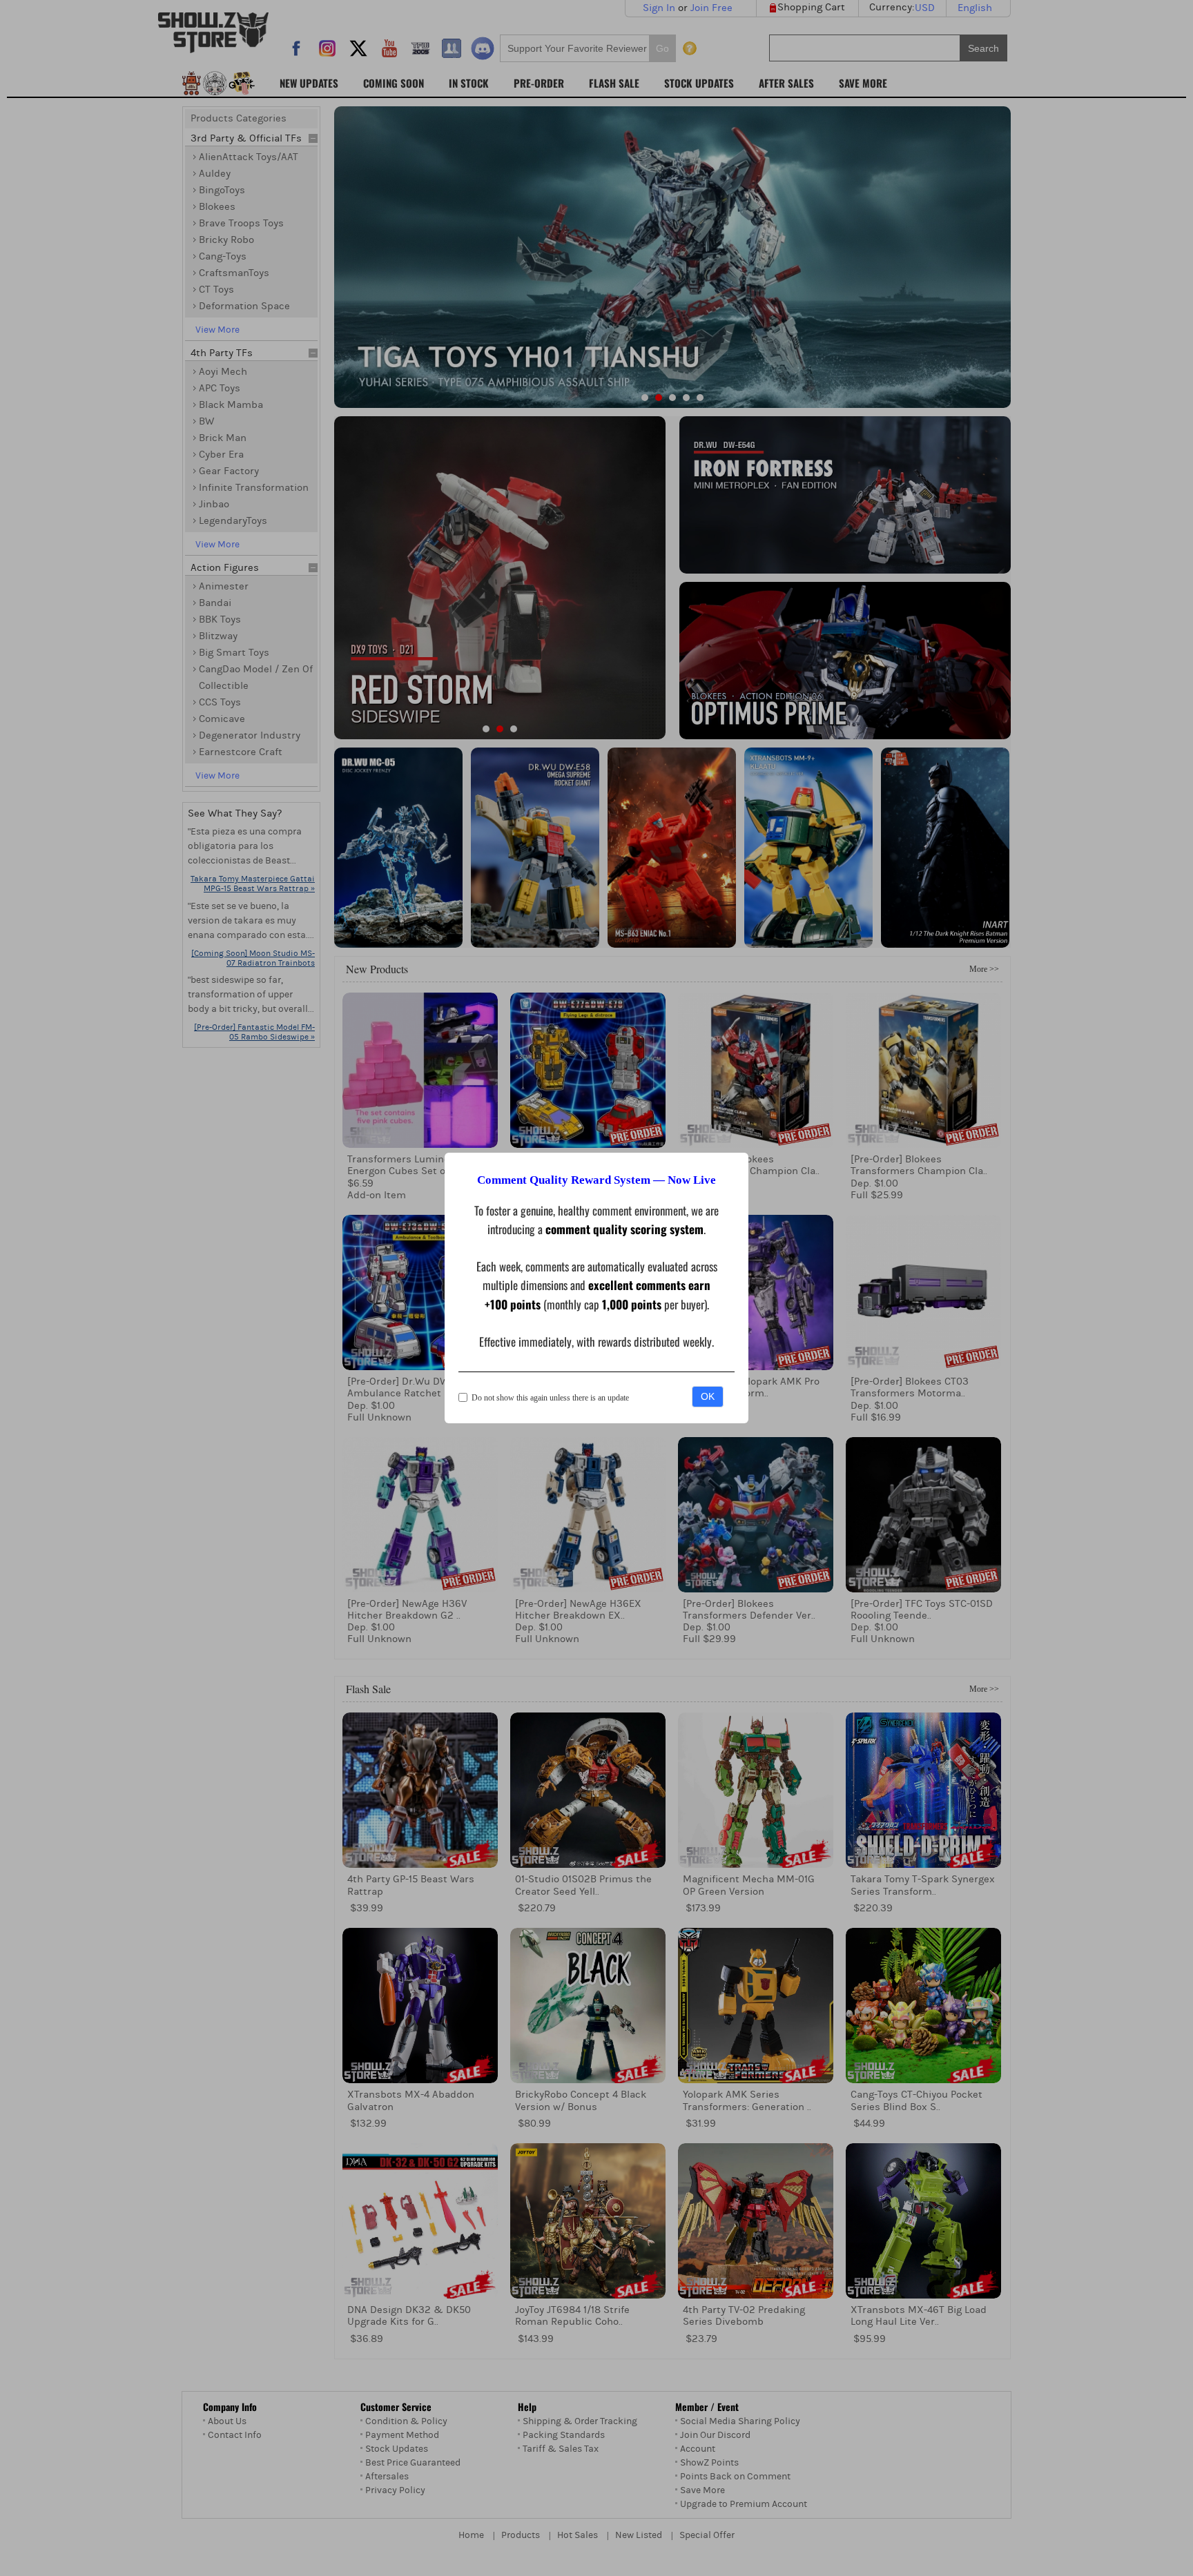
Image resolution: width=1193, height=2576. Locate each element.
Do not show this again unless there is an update (550, 1398)
